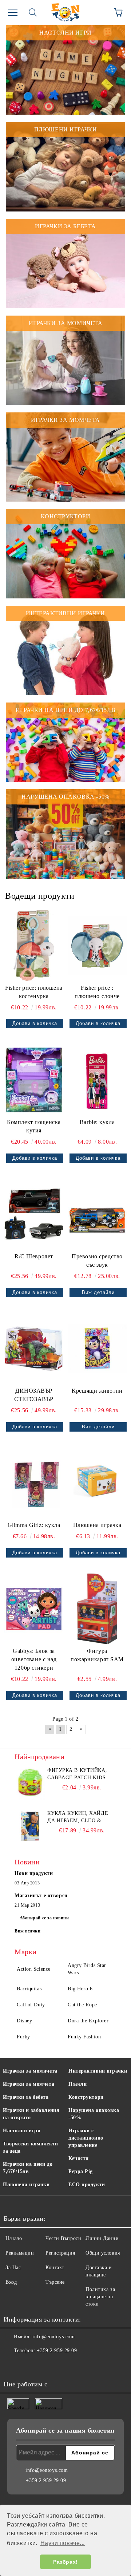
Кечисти (79, 2158)
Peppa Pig (81, 2171)
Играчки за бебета (26, 2097)
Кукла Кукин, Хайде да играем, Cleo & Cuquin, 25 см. (78, 1817)
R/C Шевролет (34, 1256)
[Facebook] (13, 2365)
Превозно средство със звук (97, 1261)
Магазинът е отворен (41, 1896)
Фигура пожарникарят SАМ (97, 1655)
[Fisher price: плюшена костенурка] (34, 945)
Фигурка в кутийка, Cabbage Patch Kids (77, 1774)
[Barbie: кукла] (97, 1080)
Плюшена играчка (97, 1525)
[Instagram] (29, 2365)
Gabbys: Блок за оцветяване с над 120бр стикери (34, 1659)
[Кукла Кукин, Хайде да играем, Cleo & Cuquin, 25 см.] (30, 1826)
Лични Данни (102, 2238)
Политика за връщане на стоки (100, 2297)
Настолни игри (22, 2131)
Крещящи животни (97, 1391)
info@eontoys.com (53, 2337)
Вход (11, 2282)
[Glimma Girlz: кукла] (34, 1483)
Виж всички (28, 1931)
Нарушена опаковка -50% (94, 2114)
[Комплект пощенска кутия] (34, 1080)
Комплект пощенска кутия (34, 1126)
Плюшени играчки (26, 2185)
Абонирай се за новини (44, 1918)
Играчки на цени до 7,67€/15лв (28, 2168)
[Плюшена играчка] (97, 1483)
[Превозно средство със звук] (97, 1214)
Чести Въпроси (63, 2238)
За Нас (13, 2268)
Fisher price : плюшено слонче (97, 992)
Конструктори (86, 2097)
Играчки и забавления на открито (31, 2114)
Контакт (55, 2268)
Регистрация (60, 2253)
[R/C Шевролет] (34, 1214)
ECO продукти (87, 2185)
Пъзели (78, 2084)
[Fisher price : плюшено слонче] (97, 945)
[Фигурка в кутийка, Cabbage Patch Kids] (30, 1783)
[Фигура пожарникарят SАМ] (97, 1609)
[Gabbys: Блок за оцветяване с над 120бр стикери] (34, 1609)
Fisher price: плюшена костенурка (34, 992)
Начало (14, 2238)
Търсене (55, 2282)
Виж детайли (98, 1292)
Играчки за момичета (30, 2071)
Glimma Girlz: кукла (34, 1525)
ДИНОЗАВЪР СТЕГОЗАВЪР (34, 1395)
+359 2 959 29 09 (57, 2351)
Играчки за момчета (29, 2084)
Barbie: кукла (97, 1122)
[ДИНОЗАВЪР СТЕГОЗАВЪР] (34, 1349)
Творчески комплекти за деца (31, 2147)
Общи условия (103, 2253)
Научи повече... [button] (63, 2543)
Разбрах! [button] (65, 2562)
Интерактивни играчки (98, 2071)
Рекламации (20, 2253)
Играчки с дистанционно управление (86, 2138)
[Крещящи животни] (97, 1349)
